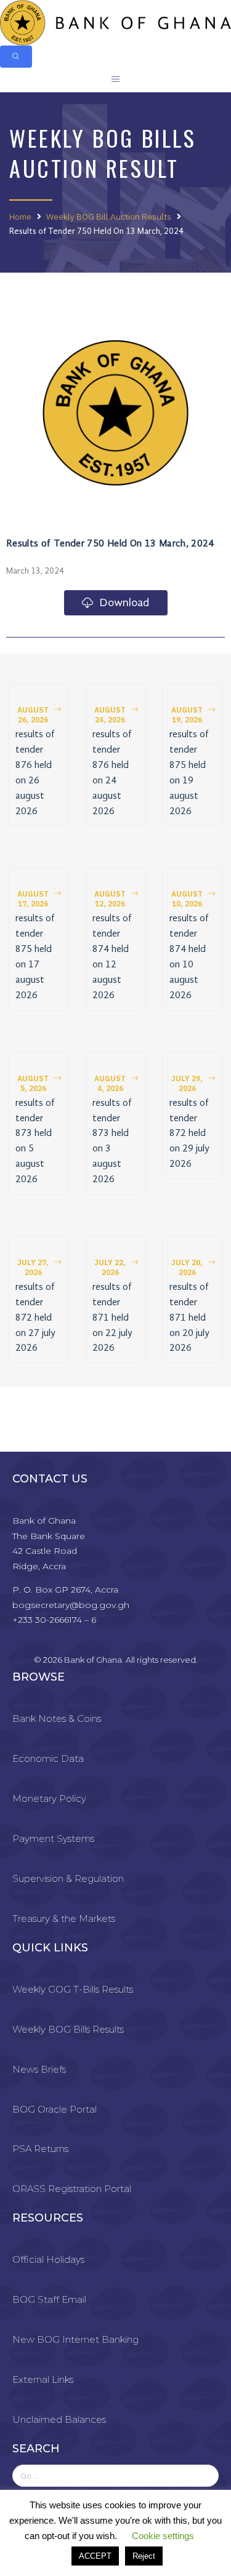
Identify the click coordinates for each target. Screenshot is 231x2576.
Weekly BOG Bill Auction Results (109, 217)
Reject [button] (144, 2556)
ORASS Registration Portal (72, 2189)
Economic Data (48, 1758)
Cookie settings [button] (163, 2536)
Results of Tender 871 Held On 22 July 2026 (112, 1318)
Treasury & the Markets (64, 1918)
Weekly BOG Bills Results (68, 2029)
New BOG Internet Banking (75, 2339)
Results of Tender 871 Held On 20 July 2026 (189, 1318)
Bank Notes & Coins (57, 1718)
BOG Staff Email (49, 2299)
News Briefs (39, 2069)
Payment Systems (53, 1838)
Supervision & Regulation (68, 1878)
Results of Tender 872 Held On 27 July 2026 (35, 1318)
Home (20, 217)
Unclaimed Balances (59, 2419)
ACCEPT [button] (95, 2556)
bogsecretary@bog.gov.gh (71, 1605)
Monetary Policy (49, 1798)
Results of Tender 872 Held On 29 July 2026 (189, 1134)
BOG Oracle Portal (55, 2109)
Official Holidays (48, 2259)
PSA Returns (40, 2149)
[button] (38, 715)
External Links (43, 2379)
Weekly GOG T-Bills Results (73, 1989)
